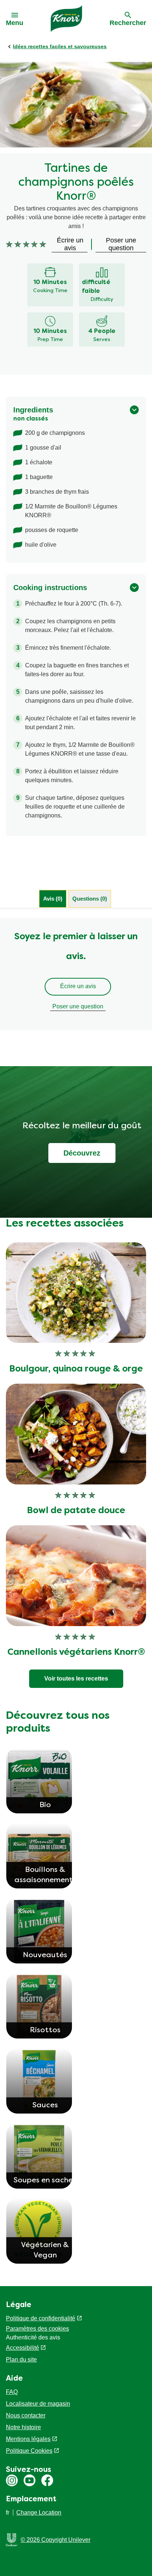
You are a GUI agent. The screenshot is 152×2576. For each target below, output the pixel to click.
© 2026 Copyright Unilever (56, 2540)
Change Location (39, 2513)
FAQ (12, 2392)
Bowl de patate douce (76, 1511)
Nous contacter (26, 2415)
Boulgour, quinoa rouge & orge (76, 1369)
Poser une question (78, 1006)
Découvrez (82, 1153)
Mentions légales (28, 2439)
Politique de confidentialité (41, 2318)
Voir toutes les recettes (76, 1679)
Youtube (30, 2480)
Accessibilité (23, 2348)
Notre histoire (23, 2427)
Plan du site (21, 2359)
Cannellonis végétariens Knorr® (76, 1653)
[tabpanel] (76, 974)
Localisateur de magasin (38, 2404)
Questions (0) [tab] (90, 899)
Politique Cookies (29, 2451)
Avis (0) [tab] (53, 899)
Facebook (47, 2480)
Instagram (12, 2480)
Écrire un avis (78, 986)
